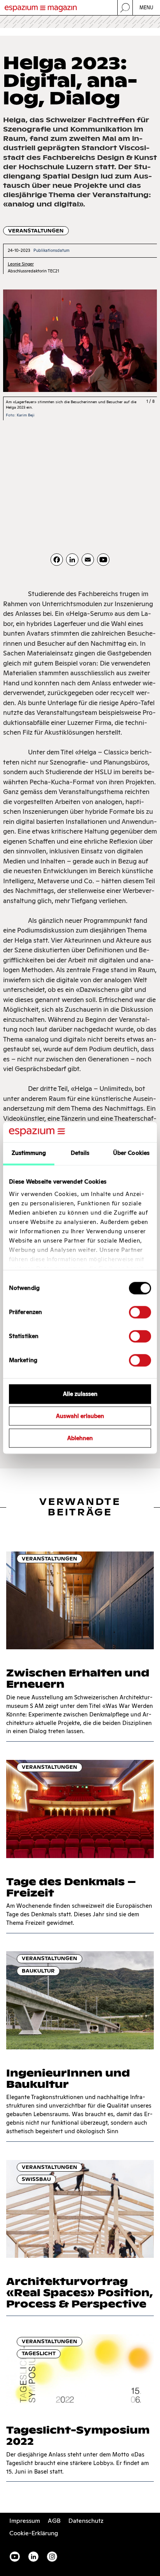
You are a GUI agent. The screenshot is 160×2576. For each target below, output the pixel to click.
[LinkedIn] (72, 560)
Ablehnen (80, 1438)
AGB (54, 2521)
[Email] (88, 560)
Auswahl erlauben (80, 1416)
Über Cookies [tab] (131, 1153)
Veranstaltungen (36, 231)
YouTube (15, 2557)
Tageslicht (39, 2353)
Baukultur (38, 1971)
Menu (147, 8)
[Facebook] (57, 560)
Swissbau (36, 2179)
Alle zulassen (80, 1394)
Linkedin (33, 2557)
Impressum (25, 2521)
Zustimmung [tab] (29, 1153)
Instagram (52, 2557)
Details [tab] (80, 1153)
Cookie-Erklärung (34, 2533)
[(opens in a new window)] (103, 560)
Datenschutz (86, 2521)
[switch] (140, 1312)
